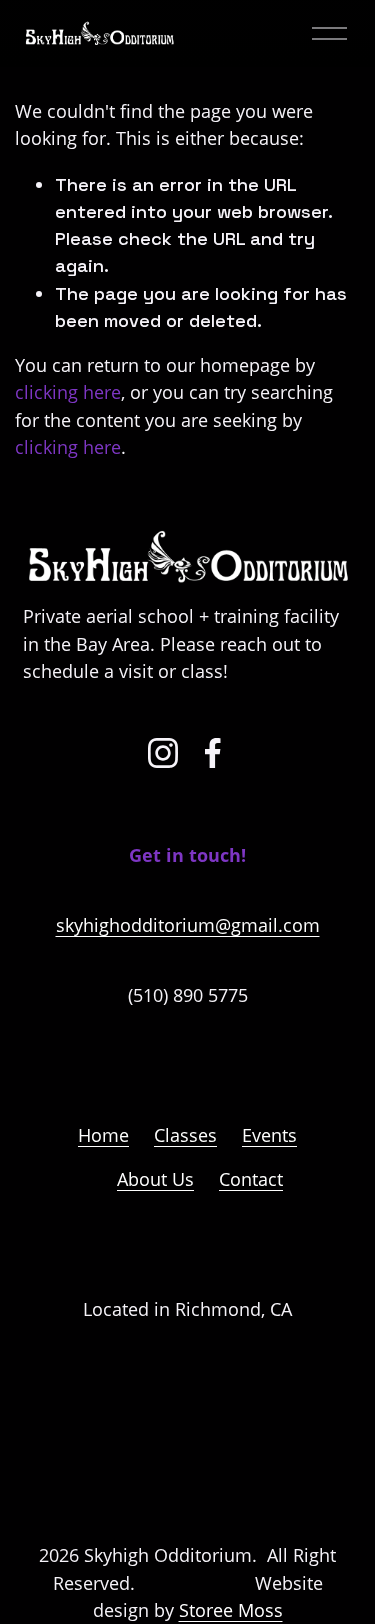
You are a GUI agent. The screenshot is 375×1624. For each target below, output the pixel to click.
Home (103, 1135)
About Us (155, 1179)
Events (269, 1135)
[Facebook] (213, 753)
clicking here (68, 392)
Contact (251, 1179)
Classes (185, 1135)
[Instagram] (163, 753)
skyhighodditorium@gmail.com (188, 925)
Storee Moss (231, 1610)
